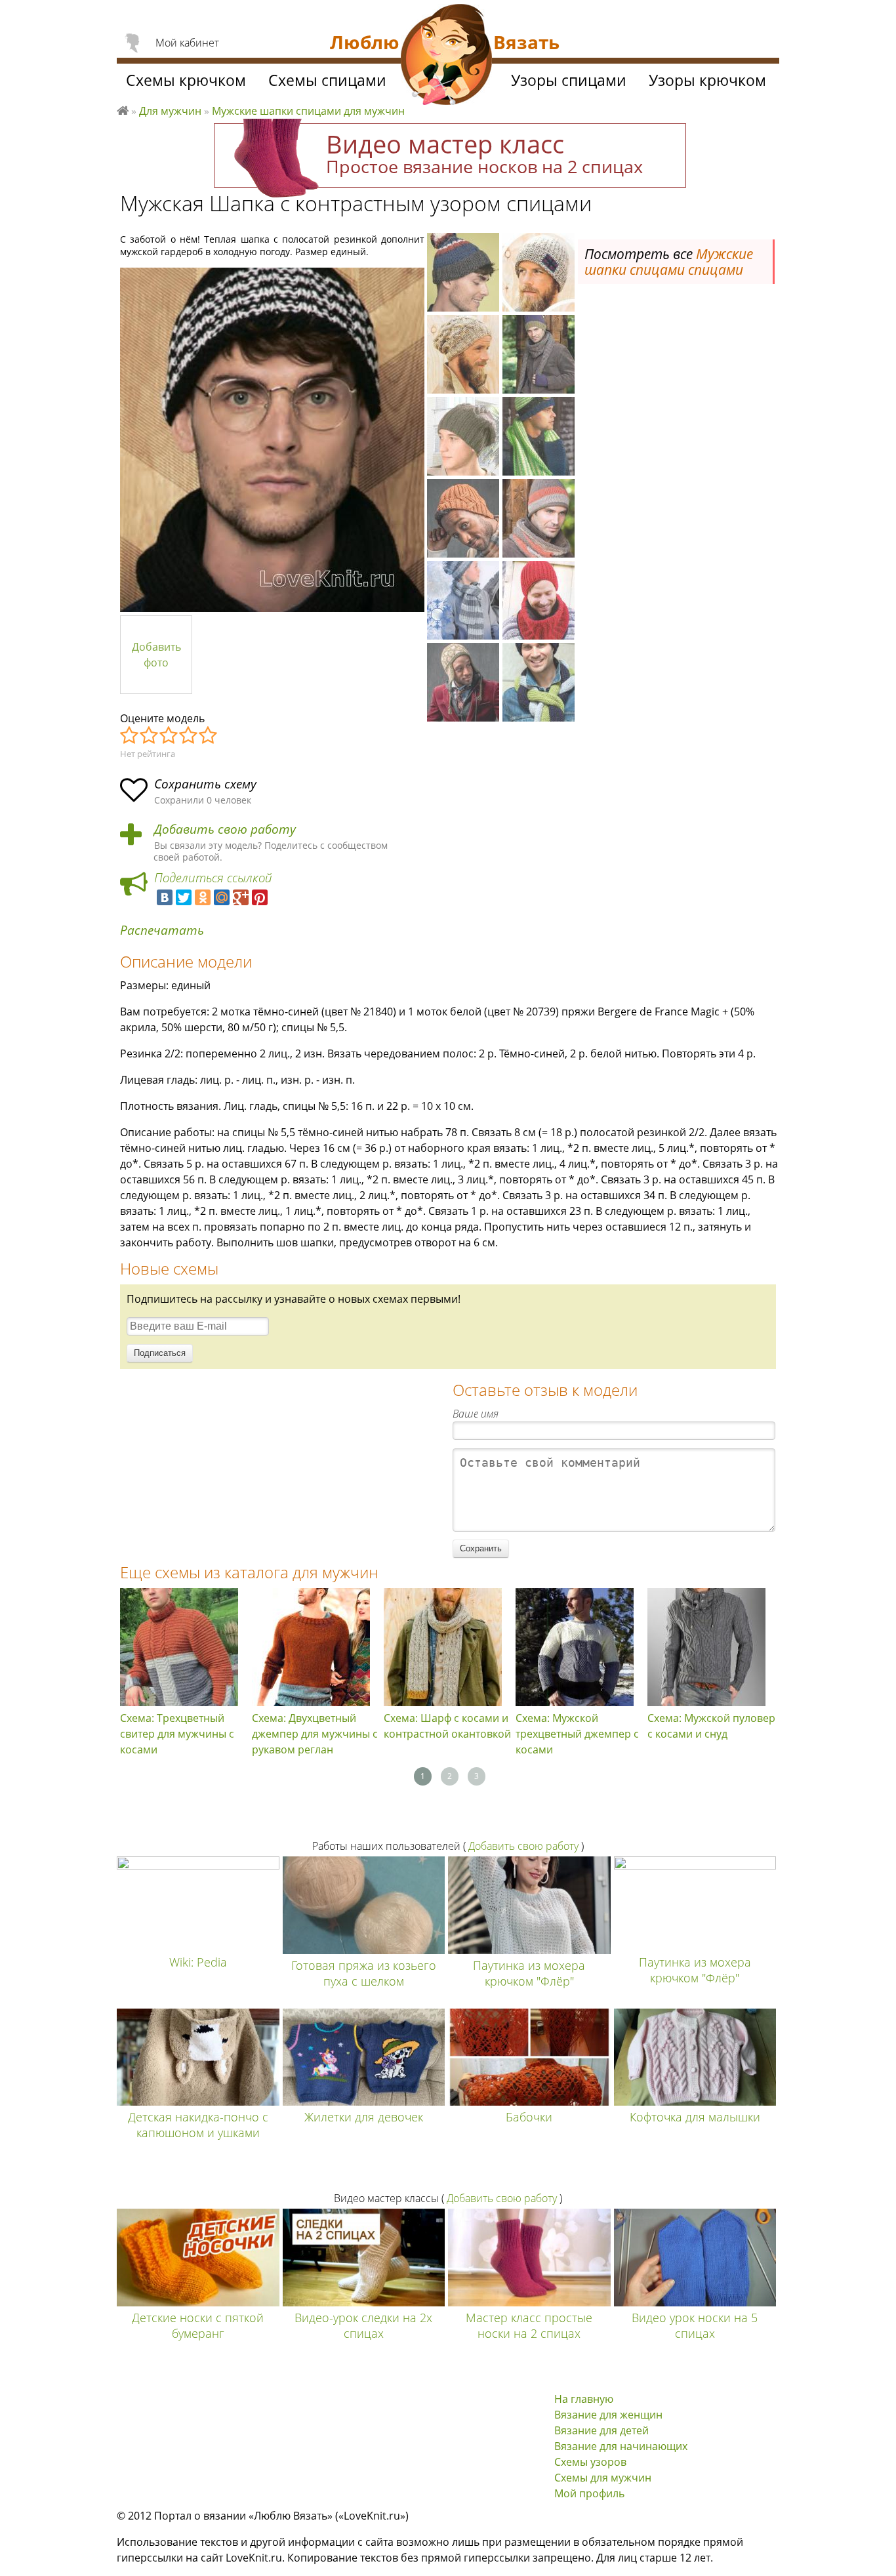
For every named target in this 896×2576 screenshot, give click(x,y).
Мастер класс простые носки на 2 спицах (529, 2325)
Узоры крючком (707, 80)
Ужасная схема (130, 736)
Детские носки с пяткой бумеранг (198, 2325)
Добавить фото (156, 655)
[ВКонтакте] (165, 897)
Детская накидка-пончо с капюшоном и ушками (198, 2125)
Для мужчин (170, 111)
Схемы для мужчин (603, 2478)
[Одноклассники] (203, 897)
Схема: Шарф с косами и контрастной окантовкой (447, 1726)
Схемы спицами (327, 80)
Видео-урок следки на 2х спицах (363, 2325)
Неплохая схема (150, 736)
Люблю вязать (123, 109)
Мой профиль (589, 2493)
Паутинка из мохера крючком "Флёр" (529, 1973)
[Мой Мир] (222, 897)
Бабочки (529, 2117)
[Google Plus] (241, 897)
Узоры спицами (569, 80)
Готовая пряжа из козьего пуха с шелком (364, 1973)
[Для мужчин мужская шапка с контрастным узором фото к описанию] (272, 440)
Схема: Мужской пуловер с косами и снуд (711, 1726)
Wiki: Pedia (198, 1962)
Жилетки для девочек (364, 2117)
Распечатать (162, 930)
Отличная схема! (209, 736)
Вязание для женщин (608, 2415)
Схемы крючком (186, 80)
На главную (584, 2399)
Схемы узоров (590, 2462)
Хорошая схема (189, 736)
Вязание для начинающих (621, 2446)
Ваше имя (476, 1414)
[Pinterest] (260, 897)
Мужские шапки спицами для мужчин (308, 111)
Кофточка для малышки (695, 2117)
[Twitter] (184, 897)
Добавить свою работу (225, 829)
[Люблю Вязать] (447, 56)
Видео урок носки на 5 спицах (695, 2325)
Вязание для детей (601, 2430)
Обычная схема (169, 736)
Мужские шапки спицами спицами (669, 262)
